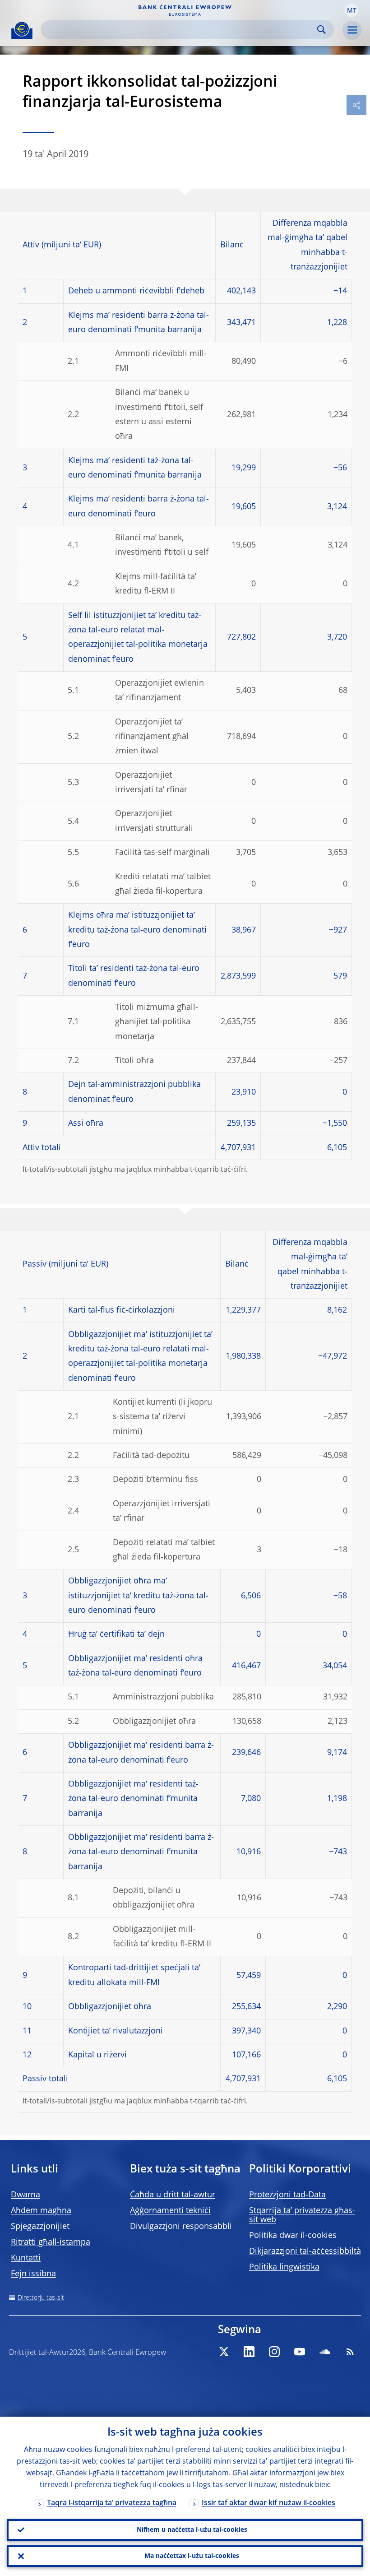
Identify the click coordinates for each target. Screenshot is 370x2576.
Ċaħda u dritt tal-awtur (173, 2195)
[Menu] (352, 30)
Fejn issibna (33, 2274)
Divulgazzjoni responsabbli (181, 2227)
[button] (351, 10)
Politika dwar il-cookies (293, 2236)
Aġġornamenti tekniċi (170, 2211)
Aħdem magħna (41, 2211)
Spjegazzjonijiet (40, 2227)
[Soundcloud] (325, 2352)
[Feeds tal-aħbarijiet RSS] (350, 2352)
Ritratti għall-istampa (51, 2242)
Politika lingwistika (284, 2267)
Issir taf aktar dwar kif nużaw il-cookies (268, 2503)
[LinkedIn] (249, 2352)
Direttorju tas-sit (41, 2298)
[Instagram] (274, 2352)
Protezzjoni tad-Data (287, 2195)
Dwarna (25, 2195)
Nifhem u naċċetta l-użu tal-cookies (192, 2530)
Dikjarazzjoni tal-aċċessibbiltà (305, 2251)
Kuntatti (26, 2258)
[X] (224, 2352)
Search (321, 30)
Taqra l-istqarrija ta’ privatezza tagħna (112, 2503)
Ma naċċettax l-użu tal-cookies (192, 2556)
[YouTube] (300, 2352)
